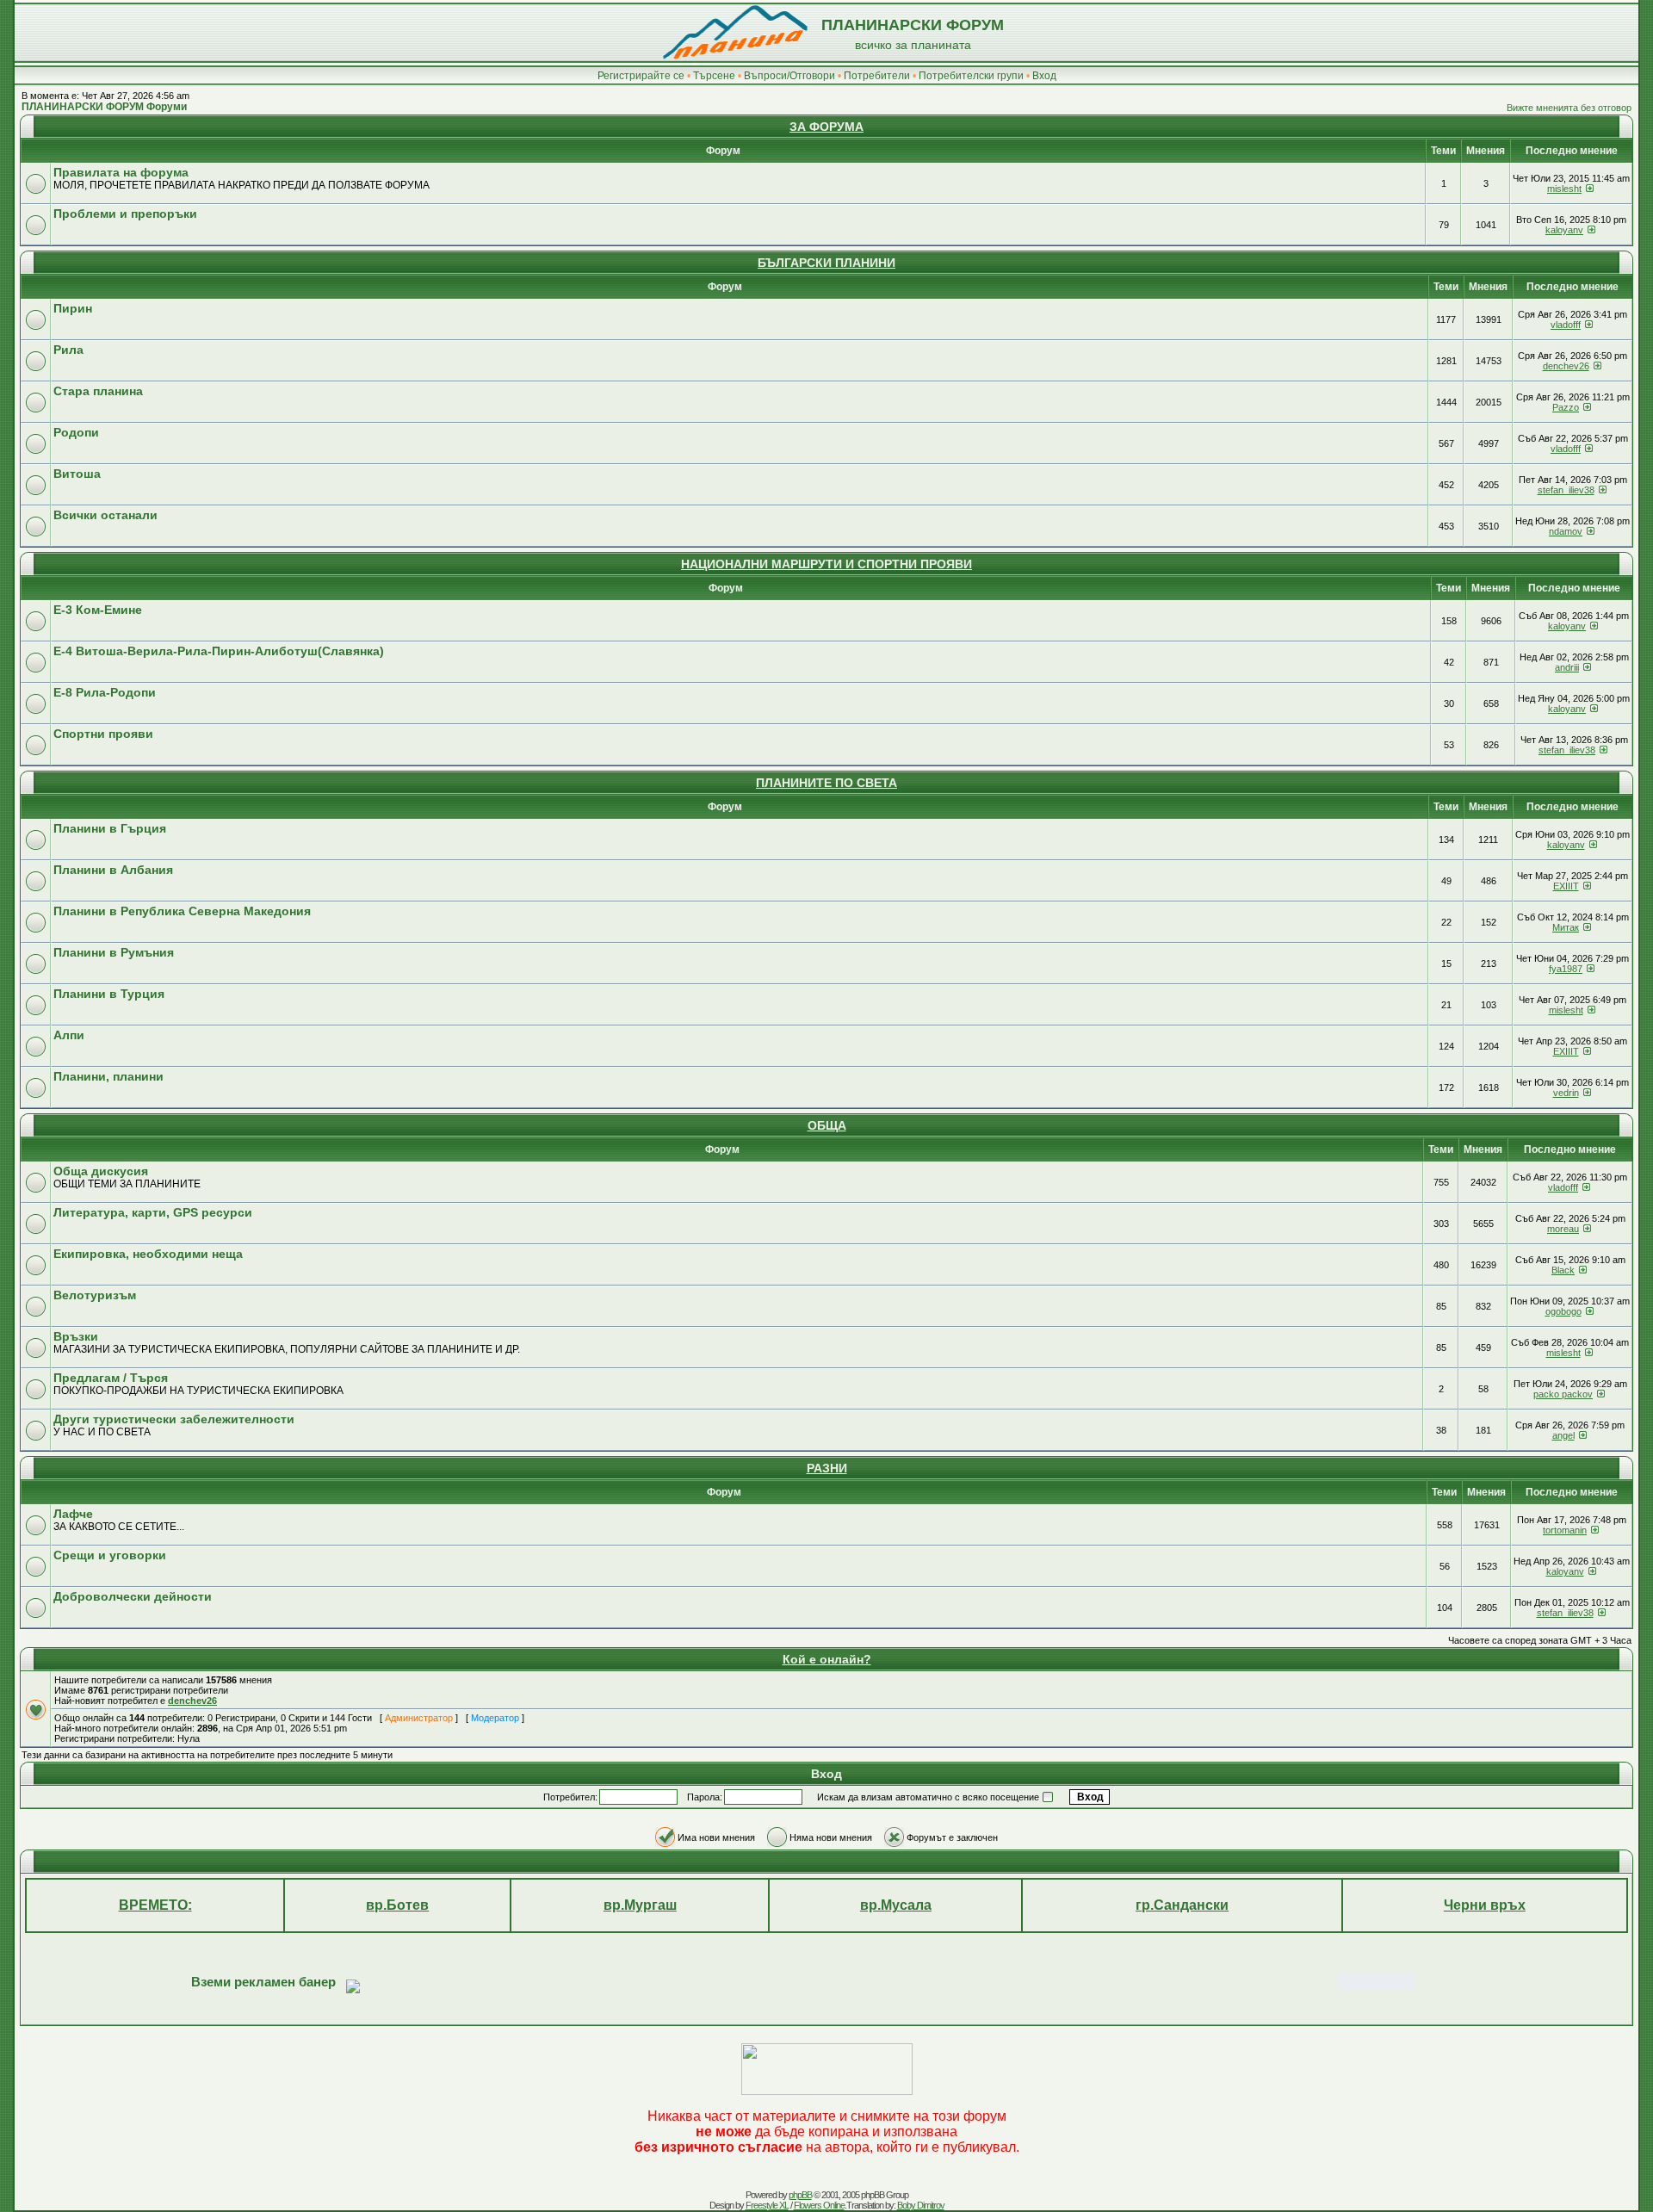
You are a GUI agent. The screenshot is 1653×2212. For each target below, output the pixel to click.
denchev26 (1566, 366)
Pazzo (1566, 407)
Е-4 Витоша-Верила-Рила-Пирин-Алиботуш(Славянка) (219, 651)
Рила (68, 350)
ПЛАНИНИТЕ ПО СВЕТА (826, 783)
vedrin (1566, 1093)
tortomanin (1565, 1530)
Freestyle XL (767, 2205)
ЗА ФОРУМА (826, 127)
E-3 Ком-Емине (98, 610)
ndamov (1566, 531)
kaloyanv (1564, 230)
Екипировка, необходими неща (148, 1254)
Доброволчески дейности (133, 1596)
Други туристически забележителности (174, 1419)
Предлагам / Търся (111, 1378)
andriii (1567, 667)
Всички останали (105, 515)
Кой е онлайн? (827, 1659)
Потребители (877, 76)
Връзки (76, 1336)
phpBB (800, 2195)
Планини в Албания (113, 870)
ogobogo (1563, 1311)
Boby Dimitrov (921, 2205)
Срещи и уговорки (110, 1555)
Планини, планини (108, 1076)
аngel (1563, 1435)
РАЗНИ (827, 1468)
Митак (1566, 927)
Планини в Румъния (114, 952)
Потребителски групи (971, 76)
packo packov (1563, 1394)
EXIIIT (1566, 886)
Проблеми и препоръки (125, 214)
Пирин (73, 308)
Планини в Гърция (110, 828)
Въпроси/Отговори (789, 76)
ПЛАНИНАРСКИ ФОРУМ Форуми (104, 107)
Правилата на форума (121, 172)
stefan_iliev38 (1566, 490)
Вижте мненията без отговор (1569, 108)
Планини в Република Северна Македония (182, 911)
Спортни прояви (103, 734)
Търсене (714, 76)
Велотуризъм (95, 1295)
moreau (1563, 1229)
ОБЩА (827, 1125)
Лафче (73, 1514)
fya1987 (1566, 969)
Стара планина (98, 391)
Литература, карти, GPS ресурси (153, 1212)
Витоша (77, 474)
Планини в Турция (109, 994)
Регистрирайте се (641, 76)
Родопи (76, 432)
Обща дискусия (101, 1171)
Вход (1044, 76)
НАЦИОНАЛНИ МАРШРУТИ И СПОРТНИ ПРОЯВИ (826, 564)
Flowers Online (819, 2205)
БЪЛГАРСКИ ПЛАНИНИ (826, 263)
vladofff (1566, 325)
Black (1563, 1270)
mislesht (1564, 189)
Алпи (69, 1035)
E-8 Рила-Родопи (105, 692)
